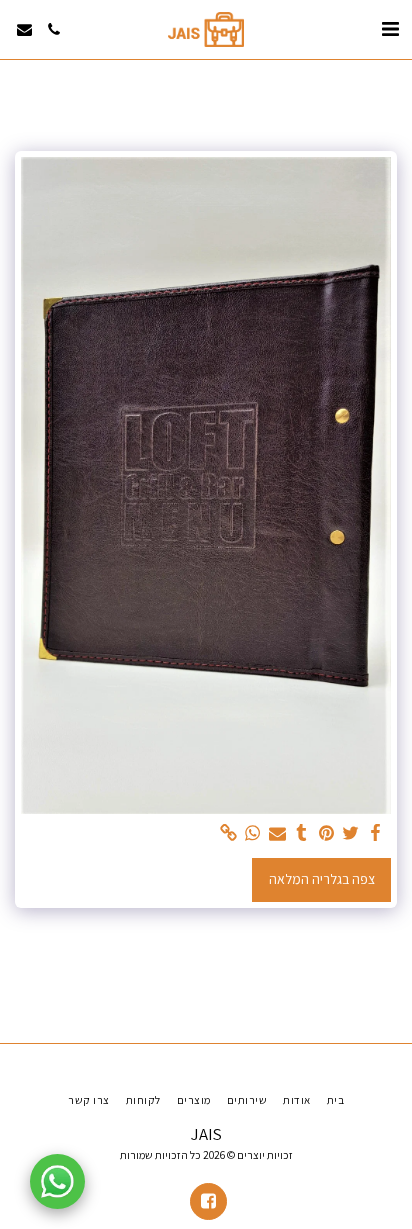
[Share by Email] (278, 833)
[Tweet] (351, 833)
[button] (390, 29)
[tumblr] (302, 833)
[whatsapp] (253, 833)
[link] (229, 833)
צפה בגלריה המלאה (322, 879)
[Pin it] (327, 833)
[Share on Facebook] (376, 833)
